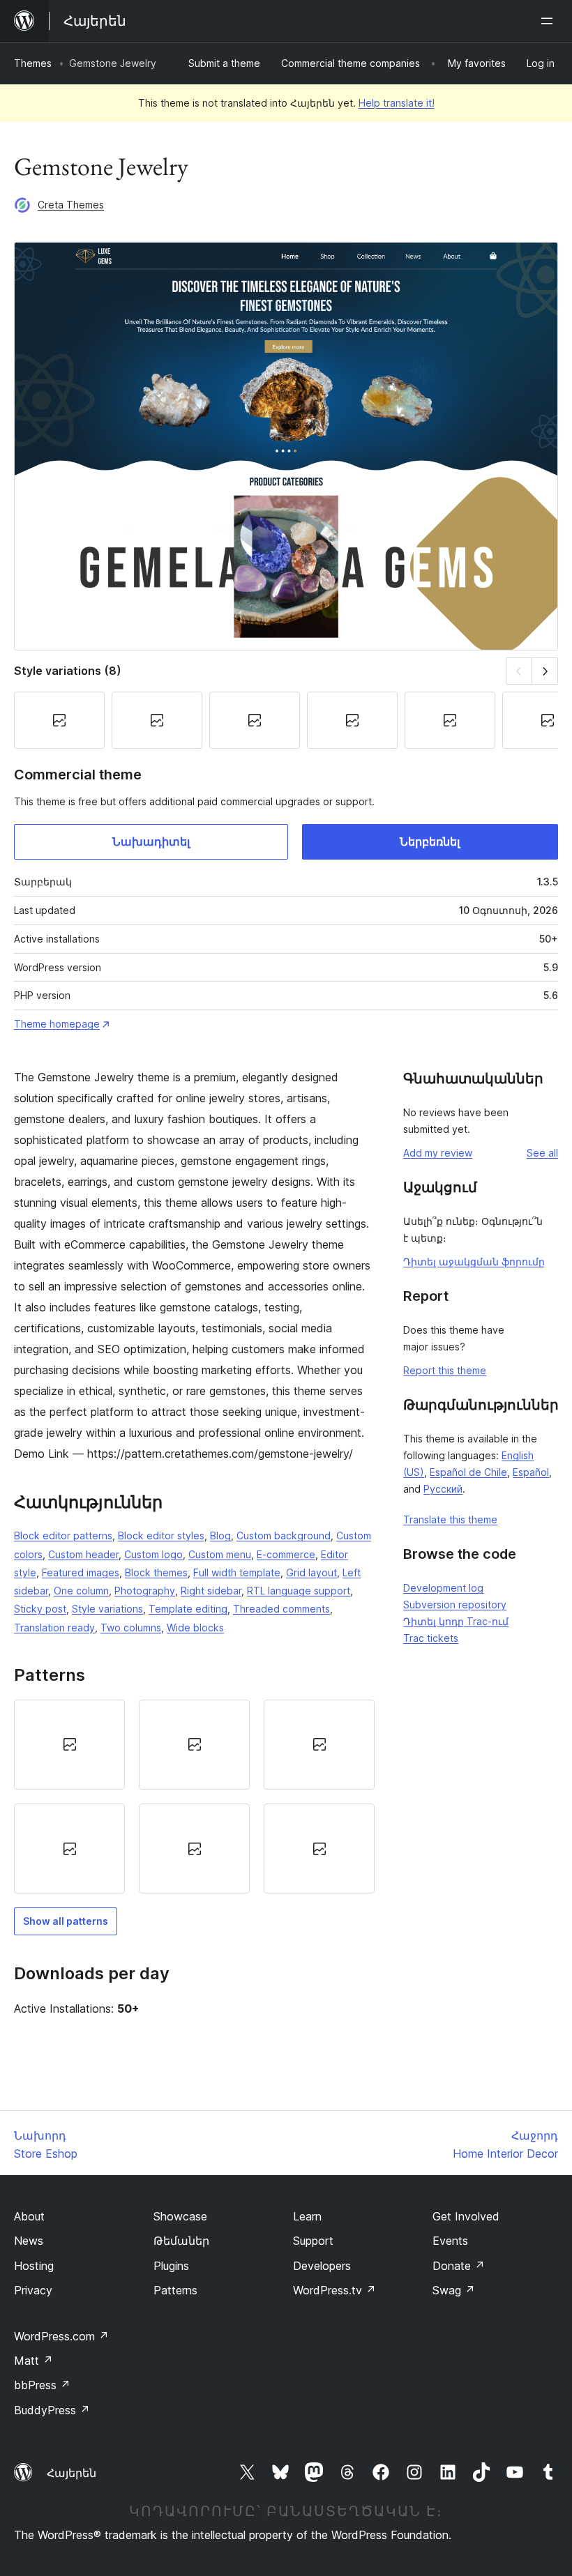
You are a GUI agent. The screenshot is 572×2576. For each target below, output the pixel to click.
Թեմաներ (181, 2241)
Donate (459, 2266)
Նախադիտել (151, 841)
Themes (33, 63)
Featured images (81, 1572)
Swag (454, 2290)
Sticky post (40, 1609)
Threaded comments (281, 1609)
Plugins (171, 2266)
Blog (220, 1535)
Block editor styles (161, 1535)
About (29, 2216)
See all (542, 1153)
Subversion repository (455, 1605)
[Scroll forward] (545, 671)
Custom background (284, 1535)
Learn (307, 2216)
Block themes (156, 1572)
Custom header (83, 1554)
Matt (33, 2361)
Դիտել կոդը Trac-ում (456, 1621)
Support (313, 2241)
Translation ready (54, 1628)
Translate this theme (450, 1519)
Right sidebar (211, 1591)
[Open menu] (550, 21)
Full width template (237, 1572)
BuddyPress (52, 2410)
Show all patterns (66, 1921)
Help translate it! (397, 103)
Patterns (175, 2290)
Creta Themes (71, 205)
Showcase (180, 2216)
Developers (322, 2266)
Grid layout (311, 1572)
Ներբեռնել (430, 841)
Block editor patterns (63, 1535)
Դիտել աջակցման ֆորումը (474, 1262)
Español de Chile (468, 1472)
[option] (69, 1745)
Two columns (131, 1628)
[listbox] (194, 1797)
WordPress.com (61, 2336)
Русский (443, 1489)
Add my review (438, 1153)
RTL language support (299, 1591)
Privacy (33, 2290)
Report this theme (445, 1370)
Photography (145, 1591)
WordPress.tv (334, 2290)
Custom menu (220, 1554)
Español (531, 1472)
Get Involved (466, 2216)
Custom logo (153, 1554)
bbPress (42, 2385)
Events (450, 2241)
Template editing (188, 1609)
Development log (443, 1588)
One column (81, 1591)
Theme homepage (57, 1024)
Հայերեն (71, 2473)
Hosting (34, 2266)
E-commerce (286, 1554)
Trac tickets (431, 1638)
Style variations (107, 1609)
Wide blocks (195, 1628)
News (29, 2241)
